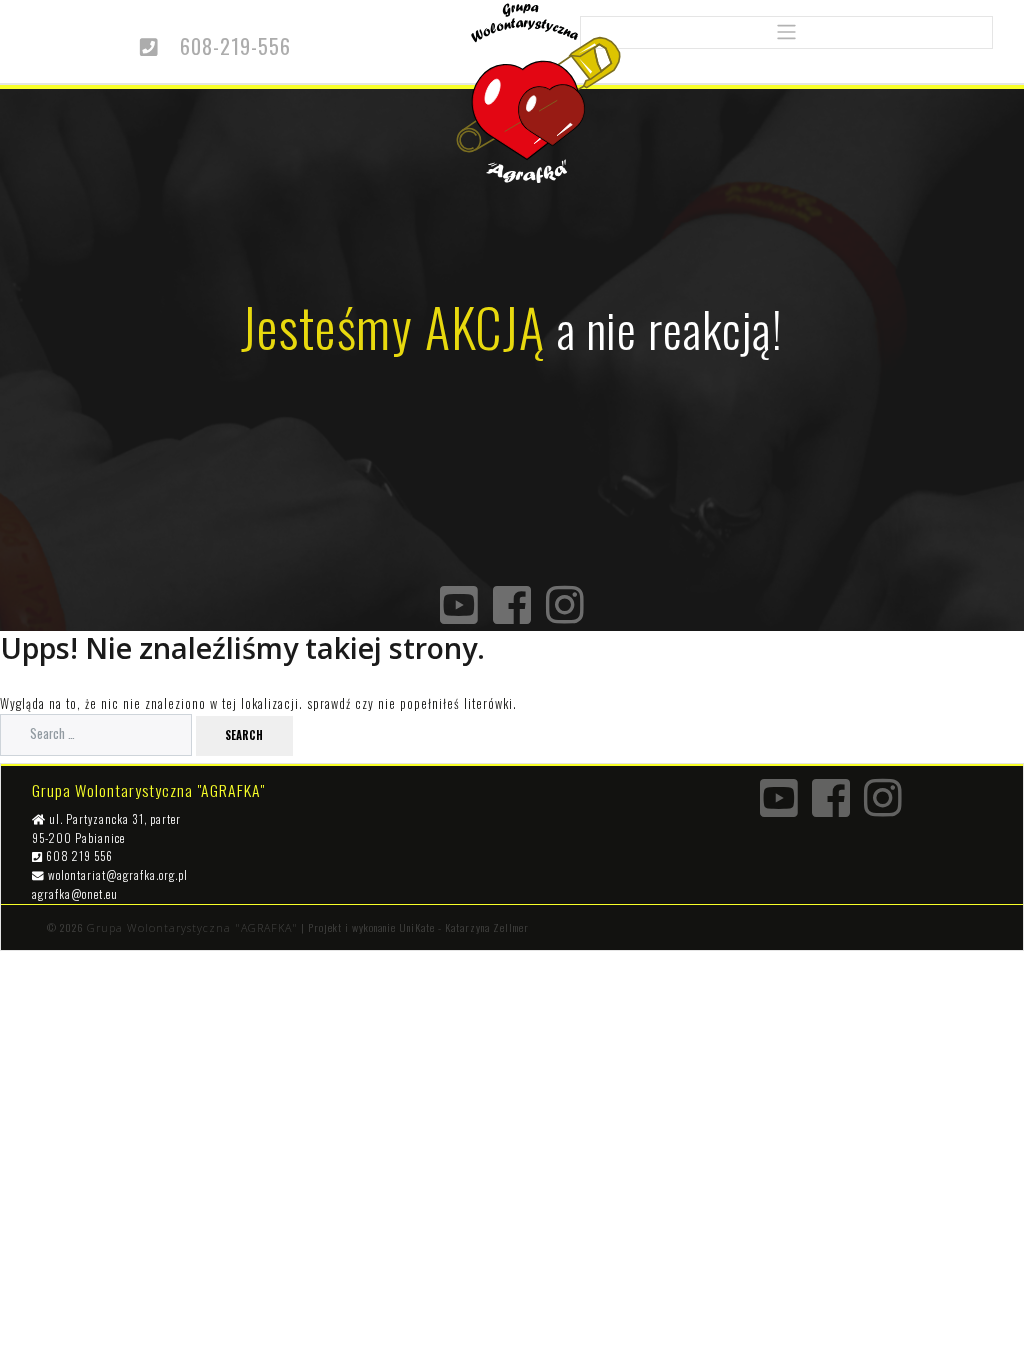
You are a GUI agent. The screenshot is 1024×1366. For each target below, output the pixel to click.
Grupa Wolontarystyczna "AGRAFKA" (192, 928)
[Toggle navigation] (786, 32)
